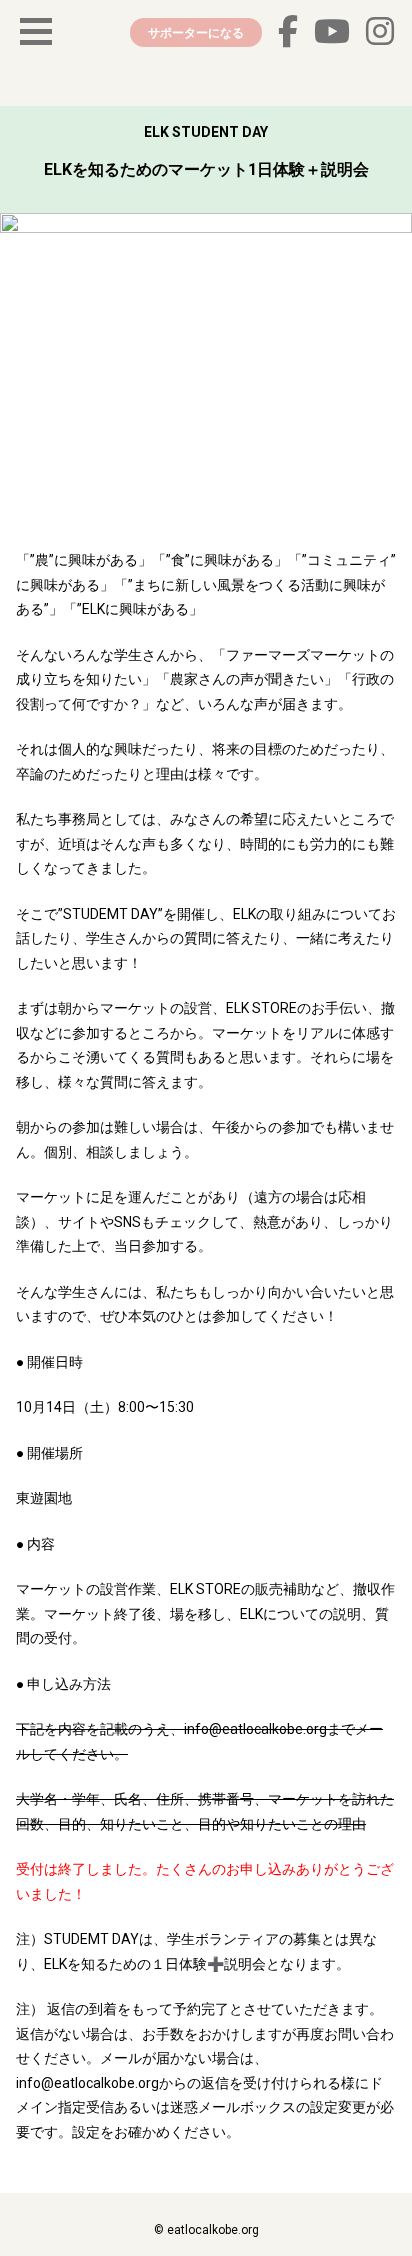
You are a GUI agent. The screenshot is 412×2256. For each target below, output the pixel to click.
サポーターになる (196, 32)
